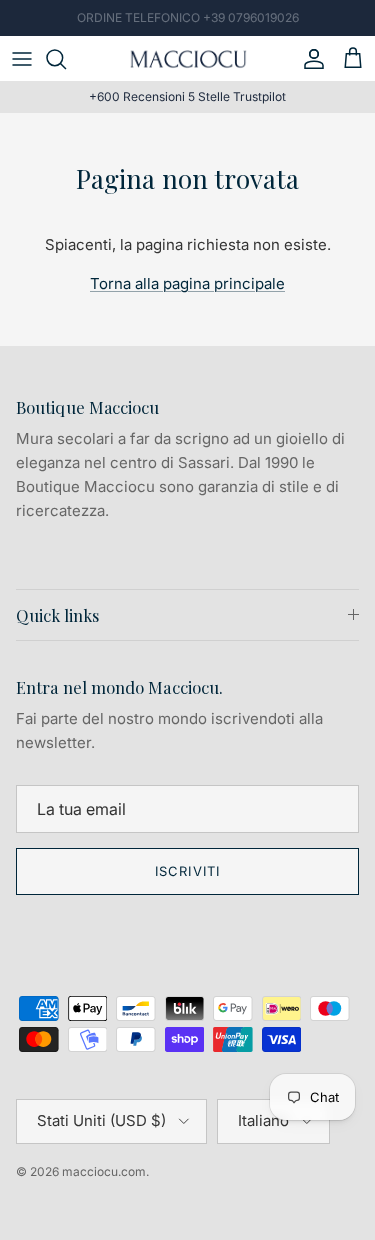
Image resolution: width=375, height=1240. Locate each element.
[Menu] (22, 59)
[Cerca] (66, 59)
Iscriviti (187, 871)
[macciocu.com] (188, 58)
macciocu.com (104, 1171)
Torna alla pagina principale (187, 283)
